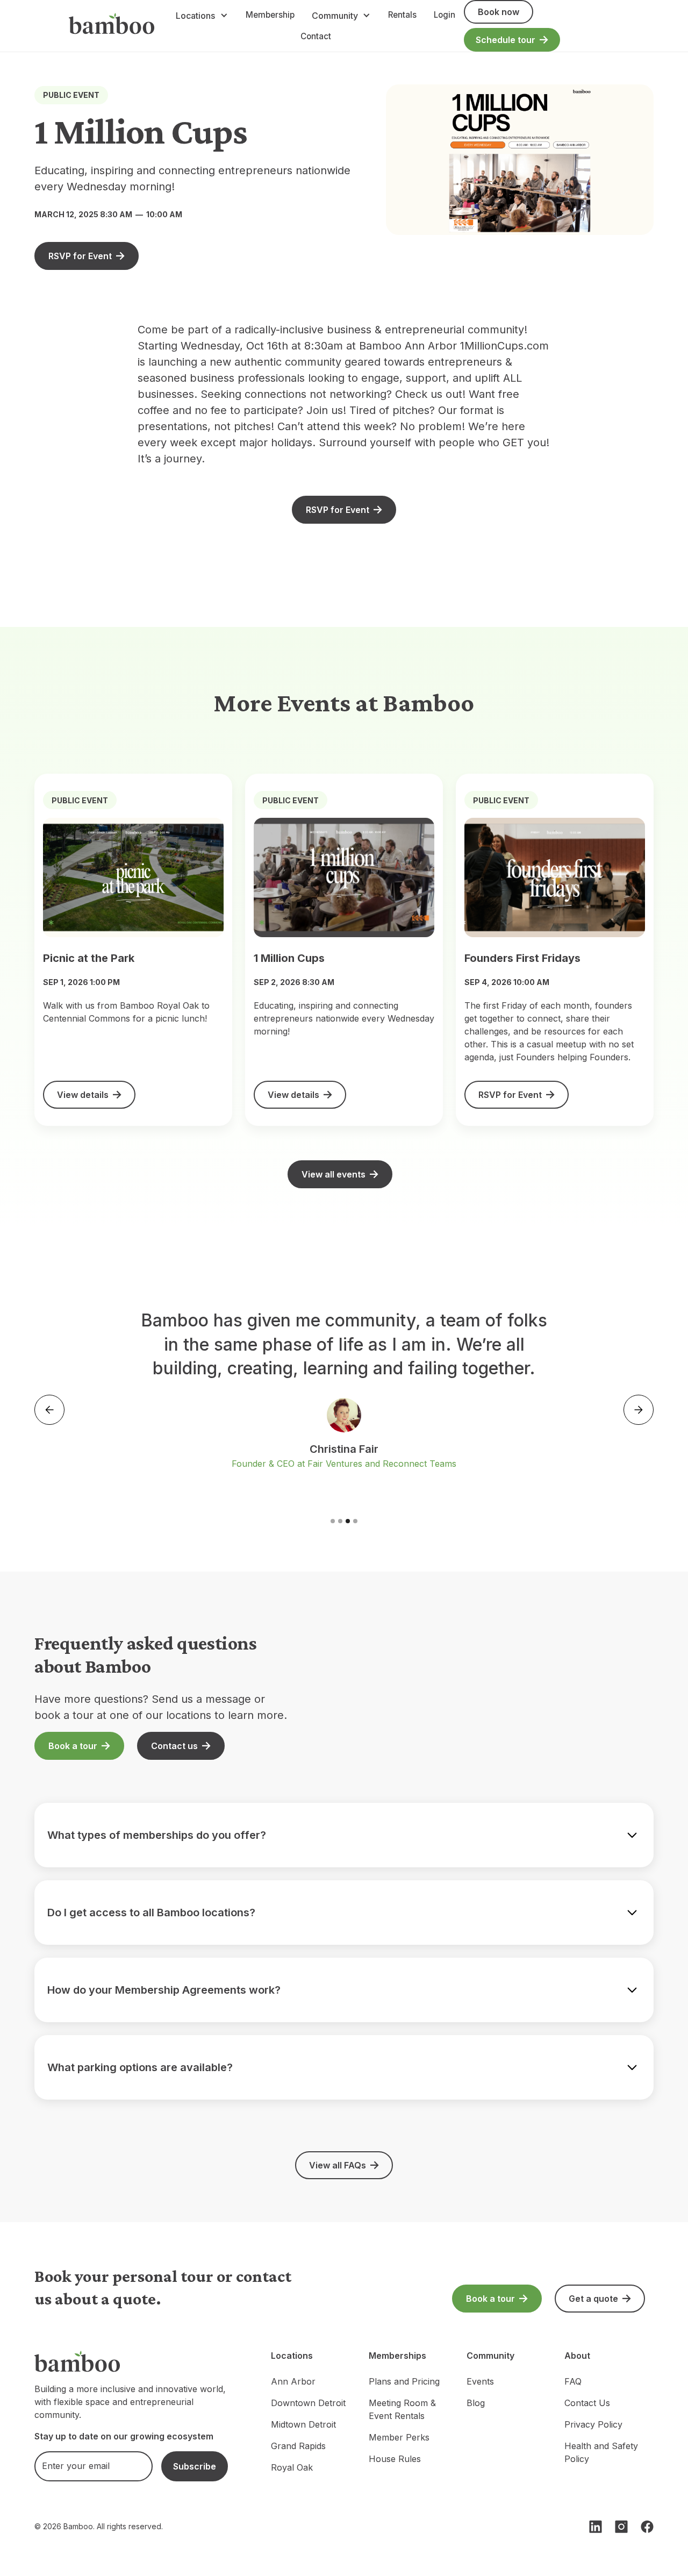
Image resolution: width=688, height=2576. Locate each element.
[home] (112, 26)
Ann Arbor (293, 2381)
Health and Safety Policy (601, 2452)
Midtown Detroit (303, 2424)
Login (445, 15)
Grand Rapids (298, 2446)
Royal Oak (292, 2467)
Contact (316, 36)
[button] (202, 16)
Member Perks (399, 2437)
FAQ (573, 2381)
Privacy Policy (593, 2424)
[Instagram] (621, 2527)
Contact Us (587, 2403)
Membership (270, 15)
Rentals (402, 15)
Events (480, 2381)
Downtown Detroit (308, 2403)
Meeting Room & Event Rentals (402, 2409)
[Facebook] (647, 2527)
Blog (476, 2403)
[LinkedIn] (596, 2527)
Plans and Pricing (404, 2381)
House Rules (395, 2459)
